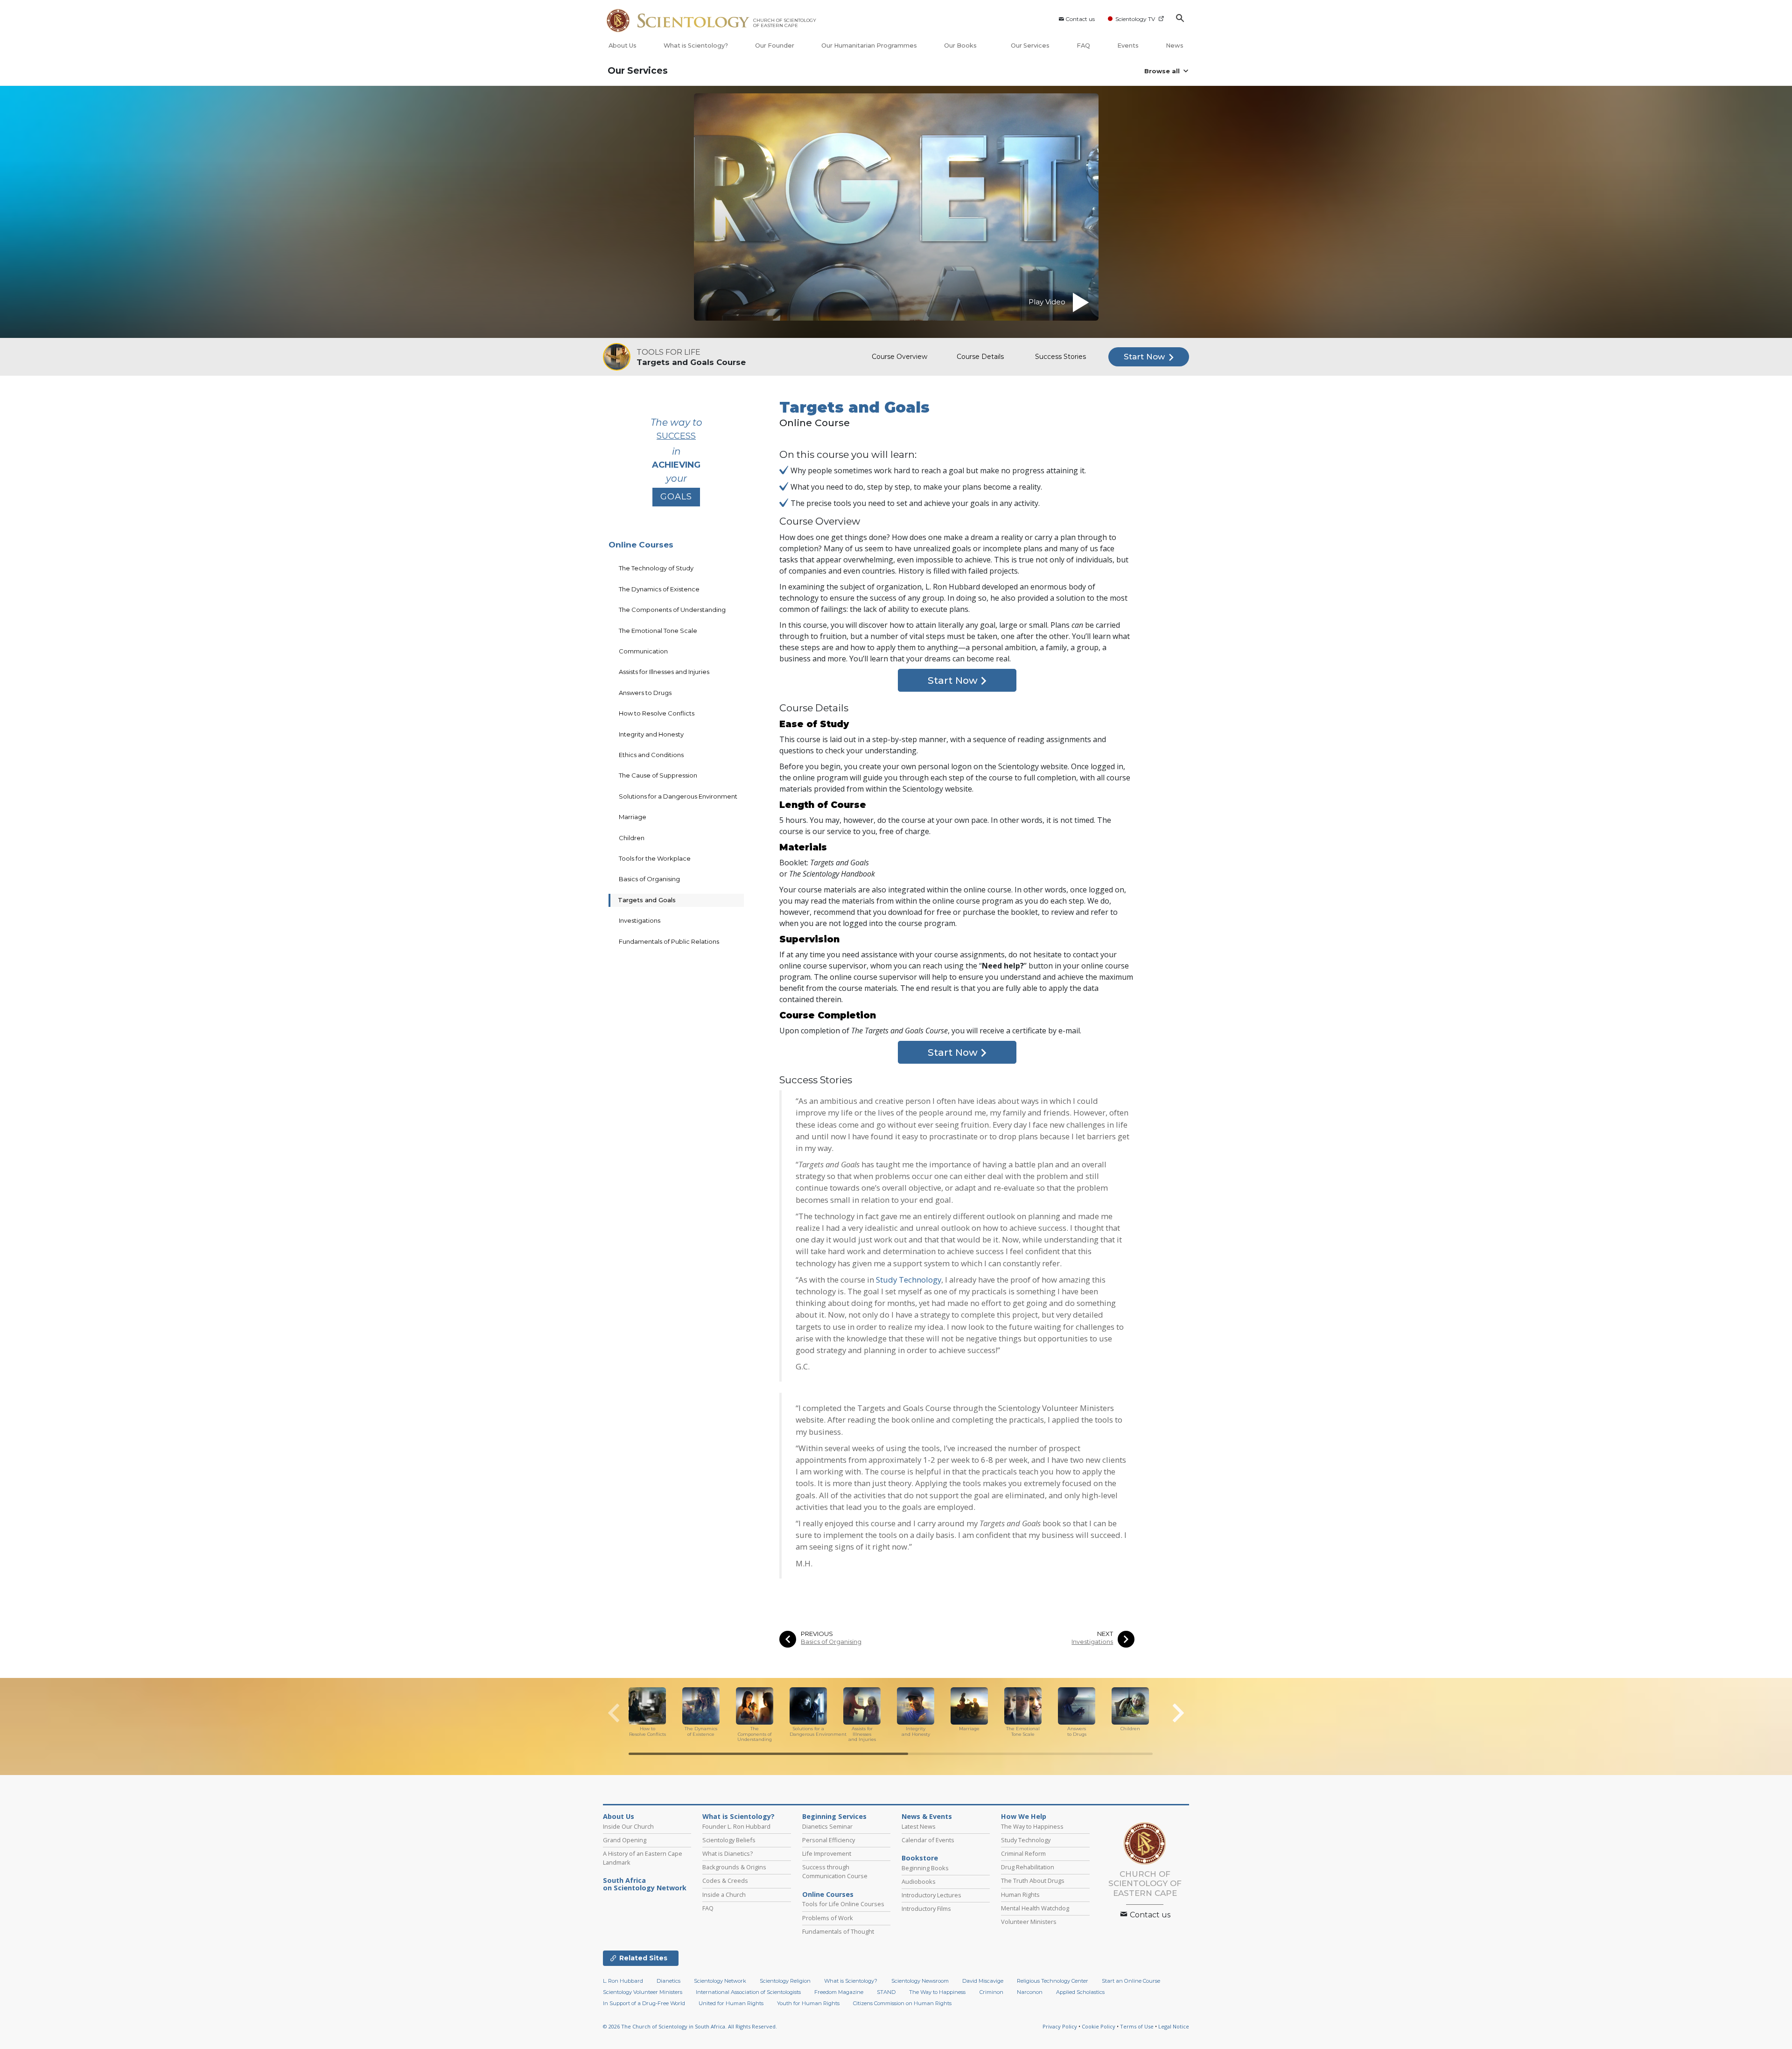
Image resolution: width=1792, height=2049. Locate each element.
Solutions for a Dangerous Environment (678, 796)
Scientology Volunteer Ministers (643, 1992)
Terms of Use (1137, 2026)
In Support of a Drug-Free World (644, 2003)
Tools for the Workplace (655, 858)
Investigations (1092, 1642)
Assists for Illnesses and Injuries (664, 672)
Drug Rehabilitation (1028, 1867)
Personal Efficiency (829, 1840)
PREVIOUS (817, 1634)
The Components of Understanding (672, 610)
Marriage (633, 817)
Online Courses (641, 545)
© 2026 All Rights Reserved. (690, 2026)
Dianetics (668, 1981)
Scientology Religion (785, 1981)
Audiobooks (919, 1881)
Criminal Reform (1023, 1853)
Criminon (991, 1992)
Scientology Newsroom (920, 1981)
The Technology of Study (656, 568)
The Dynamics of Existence (659, 589)
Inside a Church (724, 1895)
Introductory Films (926, 1909)
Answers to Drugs (645, 693)
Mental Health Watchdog (1035, 1908)
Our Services (1030, 46)
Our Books (961, 46)
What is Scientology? (696, 46)
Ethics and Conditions (651, 755)
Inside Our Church (628, 1826)
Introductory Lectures (931, 1895)
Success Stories (1060, 357)
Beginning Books (925, 1868)
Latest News (919, 1826)
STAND (886, 1992)
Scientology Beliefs (729, 1840)
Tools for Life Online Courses (843, 1904)
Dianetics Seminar (827, 1826)
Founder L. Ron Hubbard (736, 1826)
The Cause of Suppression (658, 775)
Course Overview (899, 357)
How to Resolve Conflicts (657, 713)
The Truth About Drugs (1033, 1881)
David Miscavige (983, 1981)
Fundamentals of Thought (838, 1931)
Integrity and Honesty (651, 734)
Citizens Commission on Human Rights (902, 2003)
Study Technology (909, 1280)
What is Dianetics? (728, 1853)
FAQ (1083, 46)
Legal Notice (1174, 2026)
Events (1128, 46)
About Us (623, 46)
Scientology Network (720, 1981)
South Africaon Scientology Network (645, 1884)
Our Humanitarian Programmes (869, 46)
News (1175, 46)
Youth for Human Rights (808, 2003)
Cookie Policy (1099, 2026)
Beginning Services (834, 1817)
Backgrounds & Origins (734, 1867)
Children (632, 838)
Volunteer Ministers (1029, 1922)
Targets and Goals (647, 900)
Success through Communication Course (835, 1871)
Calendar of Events (928, 1840)
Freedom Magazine (839, 1992)
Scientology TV (1135, 19)
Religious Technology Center (1053, 1981)
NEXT (1105, 1634)
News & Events (927, 1817)
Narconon (1030, 1992)
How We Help (1024, 1817)
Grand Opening (625, 1840)
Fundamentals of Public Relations (669, 941)
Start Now (1145, 357)
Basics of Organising (831, 1642)
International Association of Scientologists (748, 1992)
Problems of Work (828, 1918)
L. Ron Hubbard (623, 1981)
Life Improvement (827, 1853)
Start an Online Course (1131, 1981)
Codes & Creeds (725, 1881)
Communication (643, 651)
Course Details (980, 357)
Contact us (1080, 19)
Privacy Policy (1060, 2026)
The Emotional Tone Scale (658, 631)
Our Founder (775, 46)
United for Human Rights (731, 2003)
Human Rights (1020, 1895)
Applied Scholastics (1080, 1992)
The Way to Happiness (1032, 1826)
